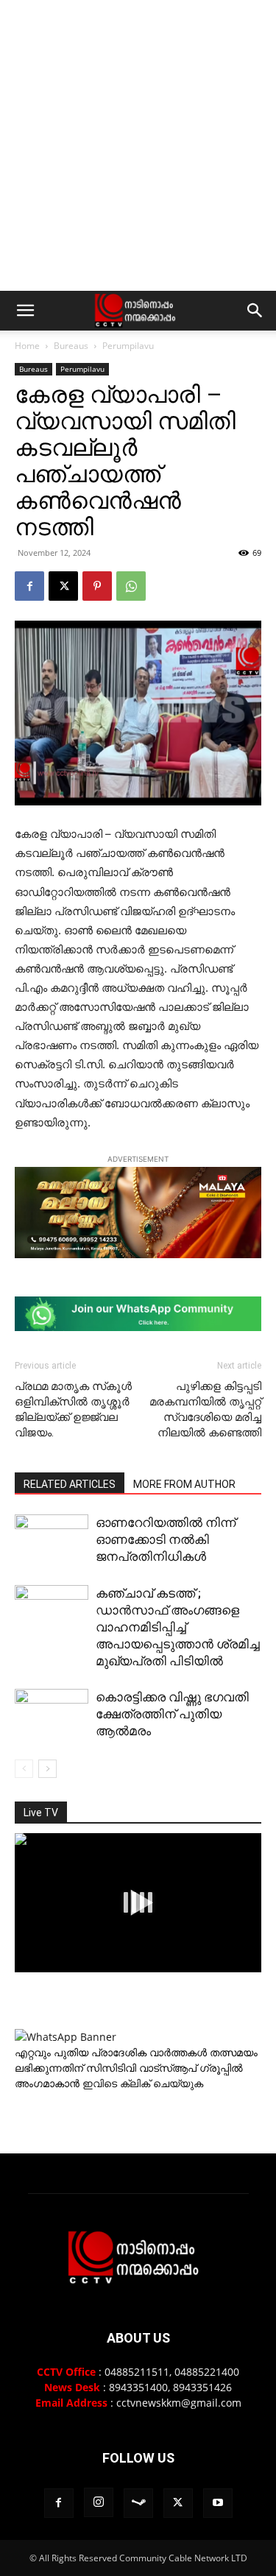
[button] (25, 311)
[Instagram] (99, 2502)
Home (27, 346)
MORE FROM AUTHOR (184, 1484)
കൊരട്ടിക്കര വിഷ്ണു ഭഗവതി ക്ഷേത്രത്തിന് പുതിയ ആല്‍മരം (172, 1714)
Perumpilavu (128, 346)
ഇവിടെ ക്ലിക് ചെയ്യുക (143, 2083)
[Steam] (138, 2503)
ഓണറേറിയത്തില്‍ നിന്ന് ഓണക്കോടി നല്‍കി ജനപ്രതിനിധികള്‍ (166, 1539)
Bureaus (71, 346)
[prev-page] (24, 1769)
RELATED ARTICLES (70, 1484)
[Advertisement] (138, 145)
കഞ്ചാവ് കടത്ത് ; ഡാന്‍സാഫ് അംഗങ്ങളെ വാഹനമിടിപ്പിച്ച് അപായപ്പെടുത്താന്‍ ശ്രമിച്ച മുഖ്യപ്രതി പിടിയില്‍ (178, 1627)
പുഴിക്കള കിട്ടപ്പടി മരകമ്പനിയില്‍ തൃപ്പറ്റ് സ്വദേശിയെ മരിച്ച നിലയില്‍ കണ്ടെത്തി (205, 1409)
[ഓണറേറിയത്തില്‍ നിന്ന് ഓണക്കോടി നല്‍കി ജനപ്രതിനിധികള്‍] (52, 1542)
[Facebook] (29, 586)
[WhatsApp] (131, 586)
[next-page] (47, 1769)
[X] (63, 586)
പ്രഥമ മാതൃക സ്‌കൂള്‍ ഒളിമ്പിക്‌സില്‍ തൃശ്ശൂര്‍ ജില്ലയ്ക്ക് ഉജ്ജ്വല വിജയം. (73, 1409)
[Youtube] (218, 2503)
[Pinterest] (97, 586)
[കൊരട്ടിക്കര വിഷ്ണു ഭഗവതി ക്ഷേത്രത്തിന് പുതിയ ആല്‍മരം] (52, 1715)
